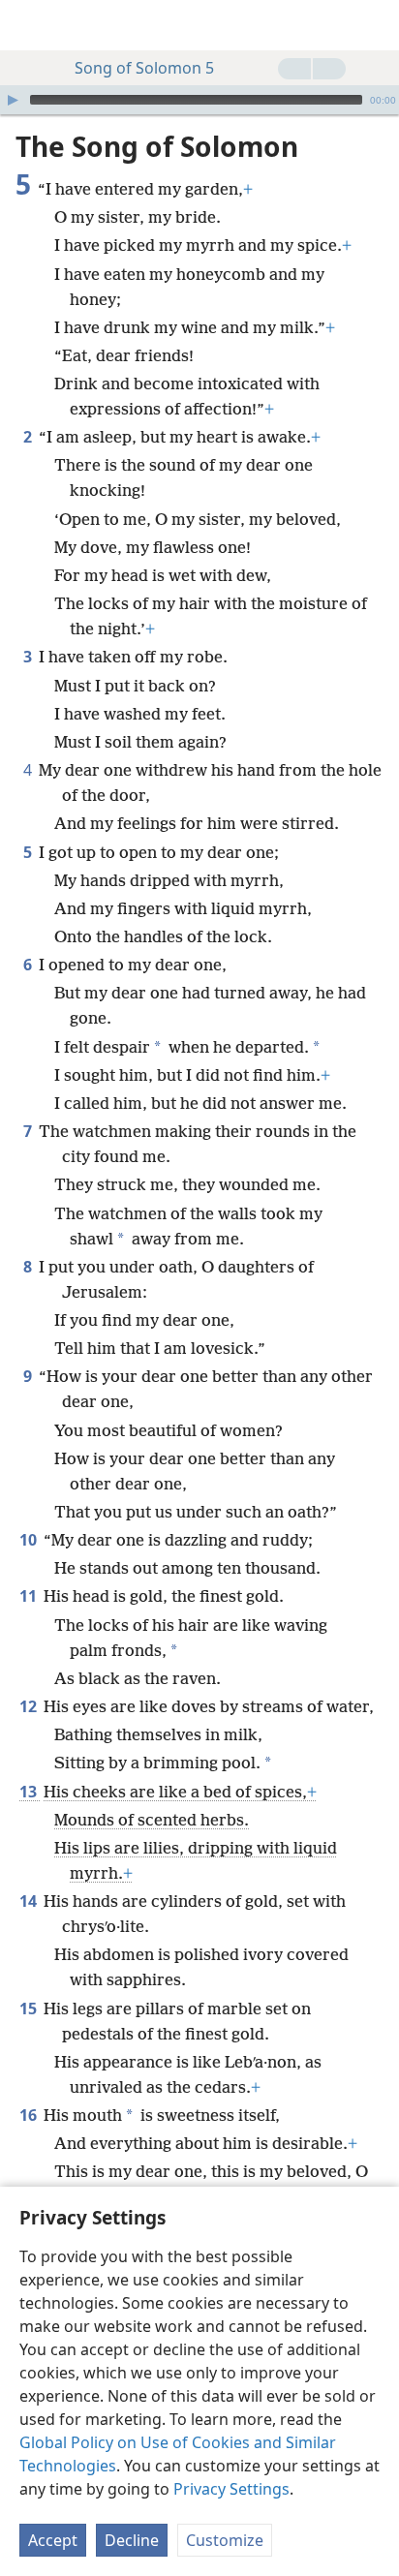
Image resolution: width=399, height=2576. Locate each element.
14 (30, 1901)
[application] (199, 100)
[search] (375, 25)
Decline (132, 2540)
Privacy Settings (231, 2489)
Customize (225, 2540)
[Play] (13, 100)
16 (30, 2115)
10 (30, 1540)
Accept (53, 2540)
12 (30, 1706)
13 (30, 1792)
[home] (29, 25)
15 (30, 2009)
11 (30, 1596)
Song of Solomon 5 (144, 68)
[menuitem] (29, 25)
